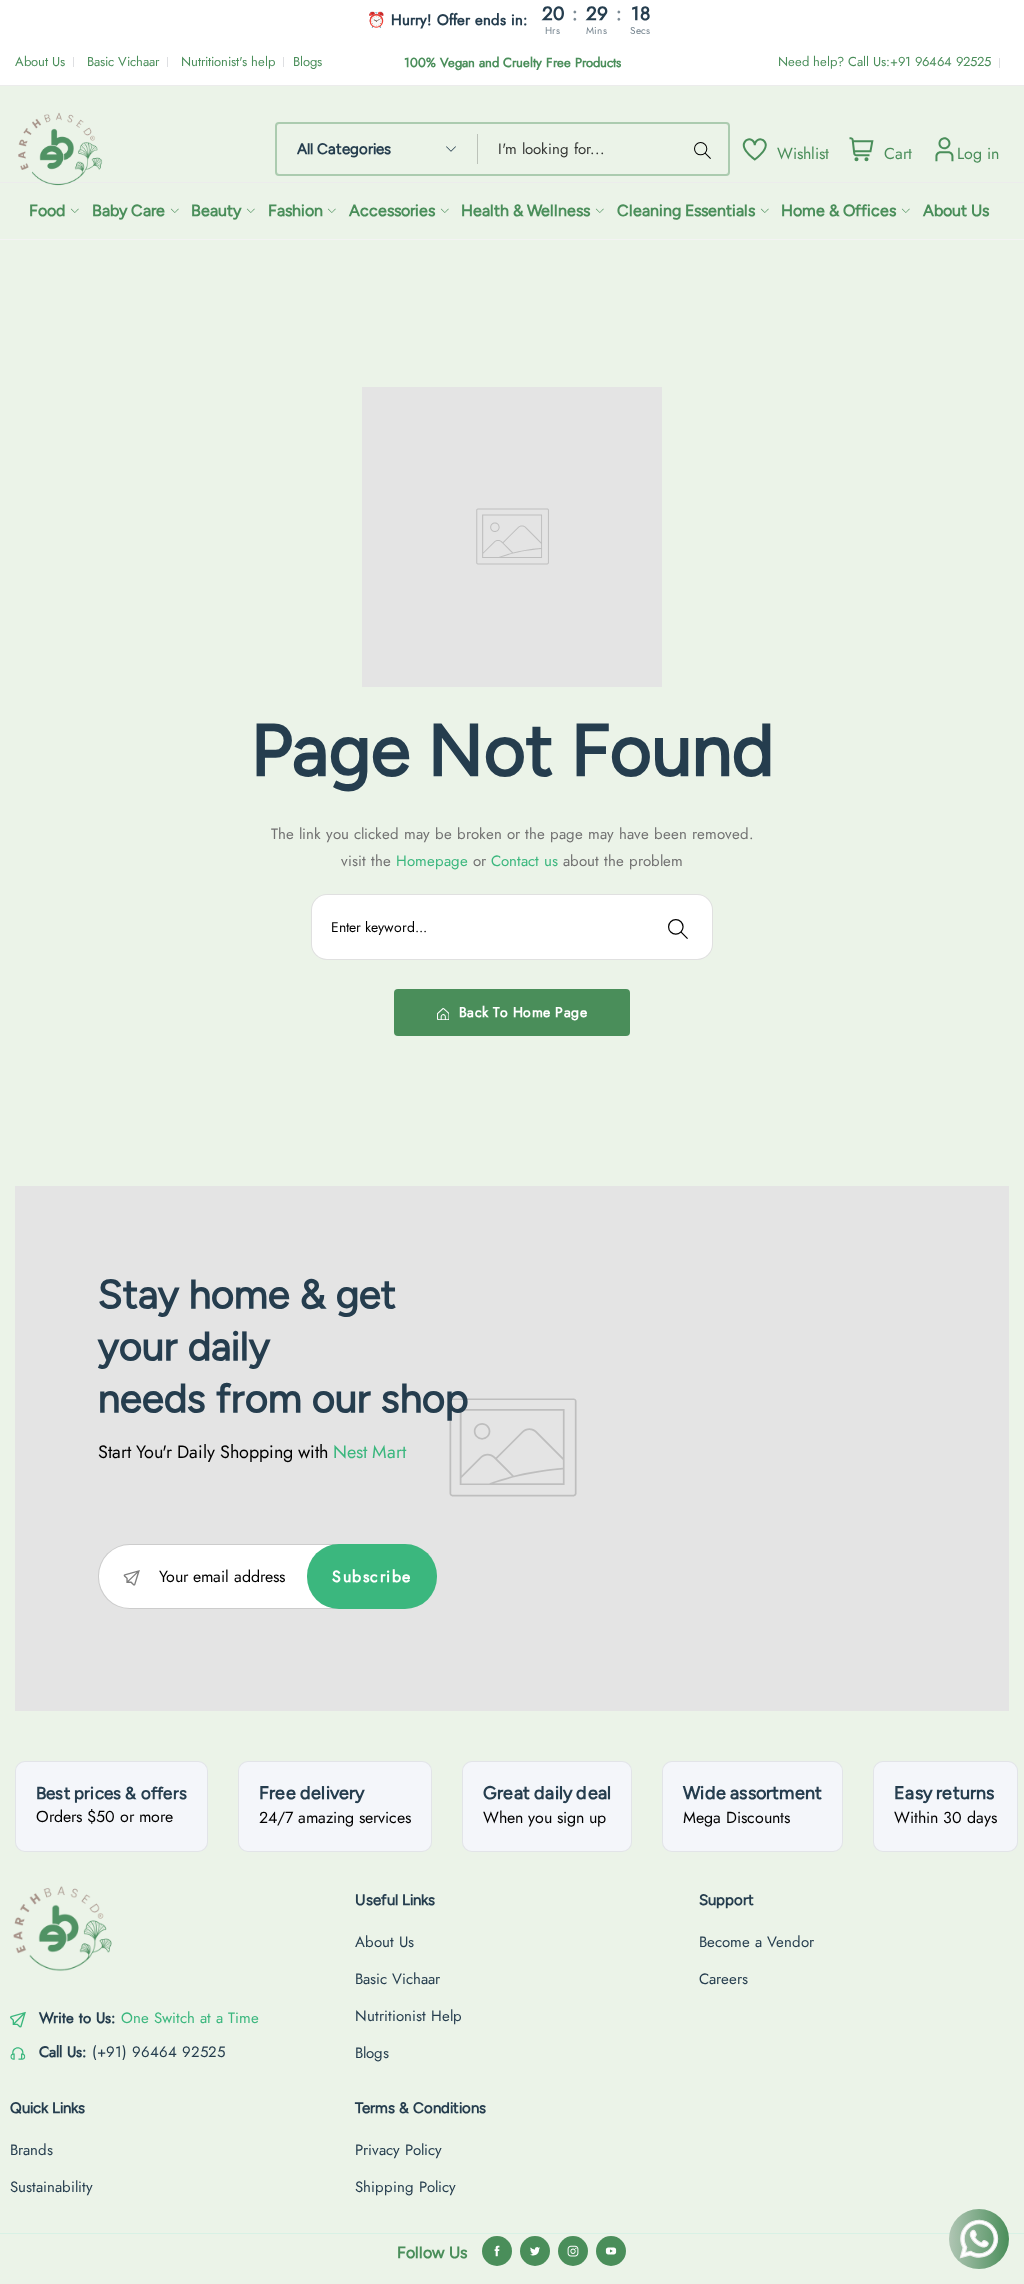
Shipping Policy (405, 2187)
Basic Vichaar (123, 61)
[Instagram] (573, 2251)
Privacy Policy (398, 2150)
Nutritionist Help (408, 2016)
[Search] (706, 149)
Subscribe (372, 1576)
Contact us (527, 861)
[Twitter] (535, 2251)
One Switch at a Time (190, 2018)
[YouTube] (611, 2251)
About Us (40, 61)
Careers (723, 1979)
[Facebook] (497, 2251)
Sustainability (51, 2187)
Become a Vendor (756, 1942)
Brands (31, 2150)
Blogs (307, 61)
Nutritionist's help (228, 61)
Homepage (434, 861)
